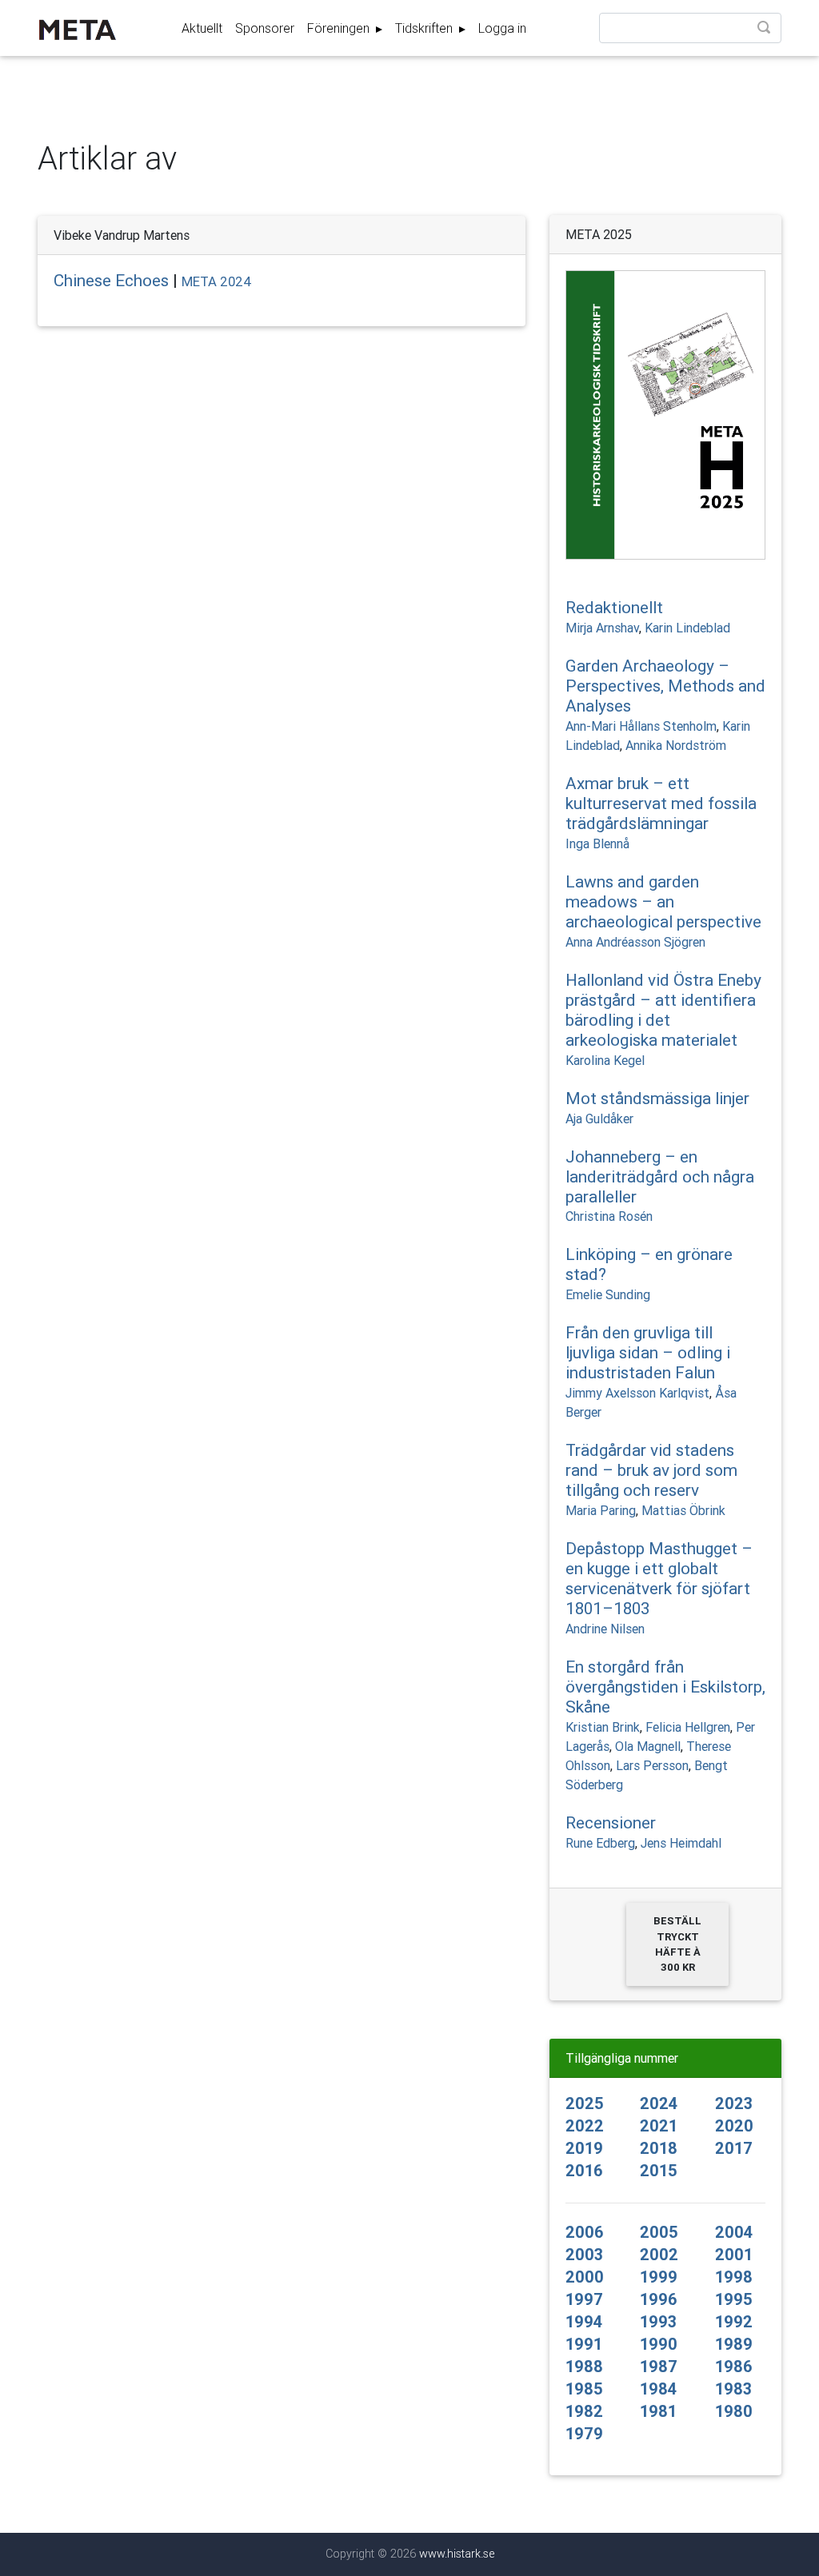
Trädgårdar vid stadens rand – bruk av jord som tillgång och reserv (651, 1470)
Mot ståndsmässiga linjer (657, 1099)
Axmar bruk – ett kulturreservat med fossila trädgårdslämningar (661, 804)
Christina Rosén (609, 1216)
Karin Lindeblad (687, 628)
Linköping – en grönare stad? (649, 1264)
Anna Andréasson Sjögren (635, 942)
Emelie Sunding (608, 1294)
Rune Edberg (600, 1843)
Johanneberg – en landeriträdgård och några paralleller (660, 1177)
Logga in (502, 28)
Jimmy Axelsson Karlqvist (637, 1393)
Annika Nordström (676, 745)
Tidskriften (425, 28)
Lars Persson (652, 1765)
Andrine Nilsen (605, 1629)
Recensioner (611, 1823)
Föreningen (340, 28)
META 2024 (217, 281)
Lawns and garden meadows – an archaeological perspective (663, 902)
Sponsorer (265, 28)
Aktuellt (202, 28)
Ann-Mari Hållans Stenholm (641, 726)
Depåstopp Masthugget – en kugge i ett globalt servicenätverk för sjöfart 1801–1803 (659, 1579)
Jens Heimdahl (681, 1843)
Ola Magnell (648, 1746)
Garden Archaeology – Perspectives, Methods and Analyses (665, 686)
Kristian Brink (603, 1727)
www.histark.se (457, 2554)
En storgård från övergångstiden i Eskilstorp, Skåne (665, 1687)
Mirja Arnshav (602, 628)
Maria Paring (601, 1510)
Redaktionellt (614, 608)
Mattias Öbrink (683, 1510)
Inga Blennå (597, 843)
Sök (765, 29)
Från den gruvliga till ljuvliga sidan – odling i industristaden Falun (648, 1353)
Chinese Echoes (111, 281)
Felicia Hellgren (688, 1727)
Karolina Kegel (605, 1060)
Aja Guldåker (599, 1119)
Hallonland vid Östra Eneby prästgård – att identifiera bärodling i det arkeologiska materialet (663, 1010)
